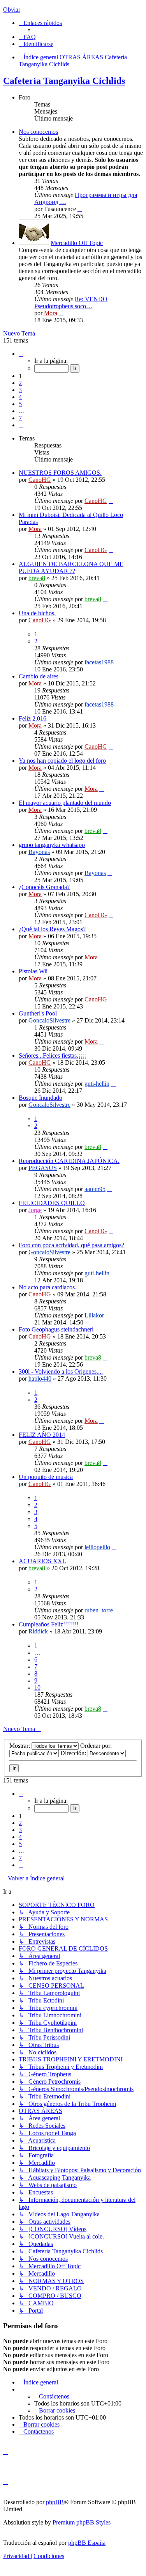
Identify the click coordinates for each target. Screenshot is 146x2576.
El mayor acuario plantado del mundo (65, 803)
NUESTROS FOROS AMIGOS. (60, 473)
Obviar (12, 10)
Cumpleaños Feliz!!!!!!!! (49, 1624)
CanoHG (40, 480)
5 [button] (20, 404)
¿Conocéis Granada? (44, 887)
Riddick (38, 1631)
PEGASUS (43, 1168)
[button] (21, 354)
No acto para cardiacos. (47, 1287)
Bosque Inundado (40, 1098)
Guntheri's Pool (38, 1013)
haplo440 (40, 1379)
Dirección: (74, 1753)
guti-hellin (97, 1084)
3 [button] (20, 390)
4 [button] (20, 397)
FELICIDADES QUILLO (52, 1203)
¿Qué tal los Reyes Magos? (52, 929)
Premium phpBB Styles (82, 2522)
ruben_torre (99, 1610)
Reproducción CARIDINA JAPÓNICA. (69, 1161)
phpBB (55, 2502)
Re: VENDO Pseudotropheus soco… (71, 303)
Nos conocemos (38, 132)
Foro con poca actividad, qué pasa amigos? (71, 1245)
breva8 (37, 578)
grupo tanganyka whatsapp (52, 845)
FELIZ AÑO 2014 (42, 1435)
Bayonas (39, 852)
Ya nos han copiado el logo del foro (62, 761)
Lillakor (94, 1315)
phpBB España (87, 2543)
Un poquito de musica (46, 1477)
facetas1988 (99, 662)
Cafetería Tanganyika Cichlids (64, 81)
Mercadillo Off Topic (77, 243)
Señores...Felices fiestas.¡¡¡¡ (52, 1055)
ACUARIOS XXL (42, 1561)
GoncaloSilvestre (49, 1020)
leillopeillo (97, 1547)
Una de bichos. (37, 613)
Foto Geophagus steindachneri (56, 1329)
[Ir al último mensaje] (111, 501)
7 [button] (20, 418)
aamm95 (95, 1189)
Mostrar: (20, 1746)
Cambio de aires (39, 676)
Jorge (35, 1210)
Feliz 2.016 (33, 718)
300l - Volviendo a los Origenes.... (61, 1371)
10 (37, 1687)
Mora (51, 313)
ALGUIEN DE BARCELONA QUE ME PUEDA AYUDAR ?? (71, 567)
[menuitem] (27, 37)
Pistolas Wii (33, 971)
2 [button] (20, 383)
